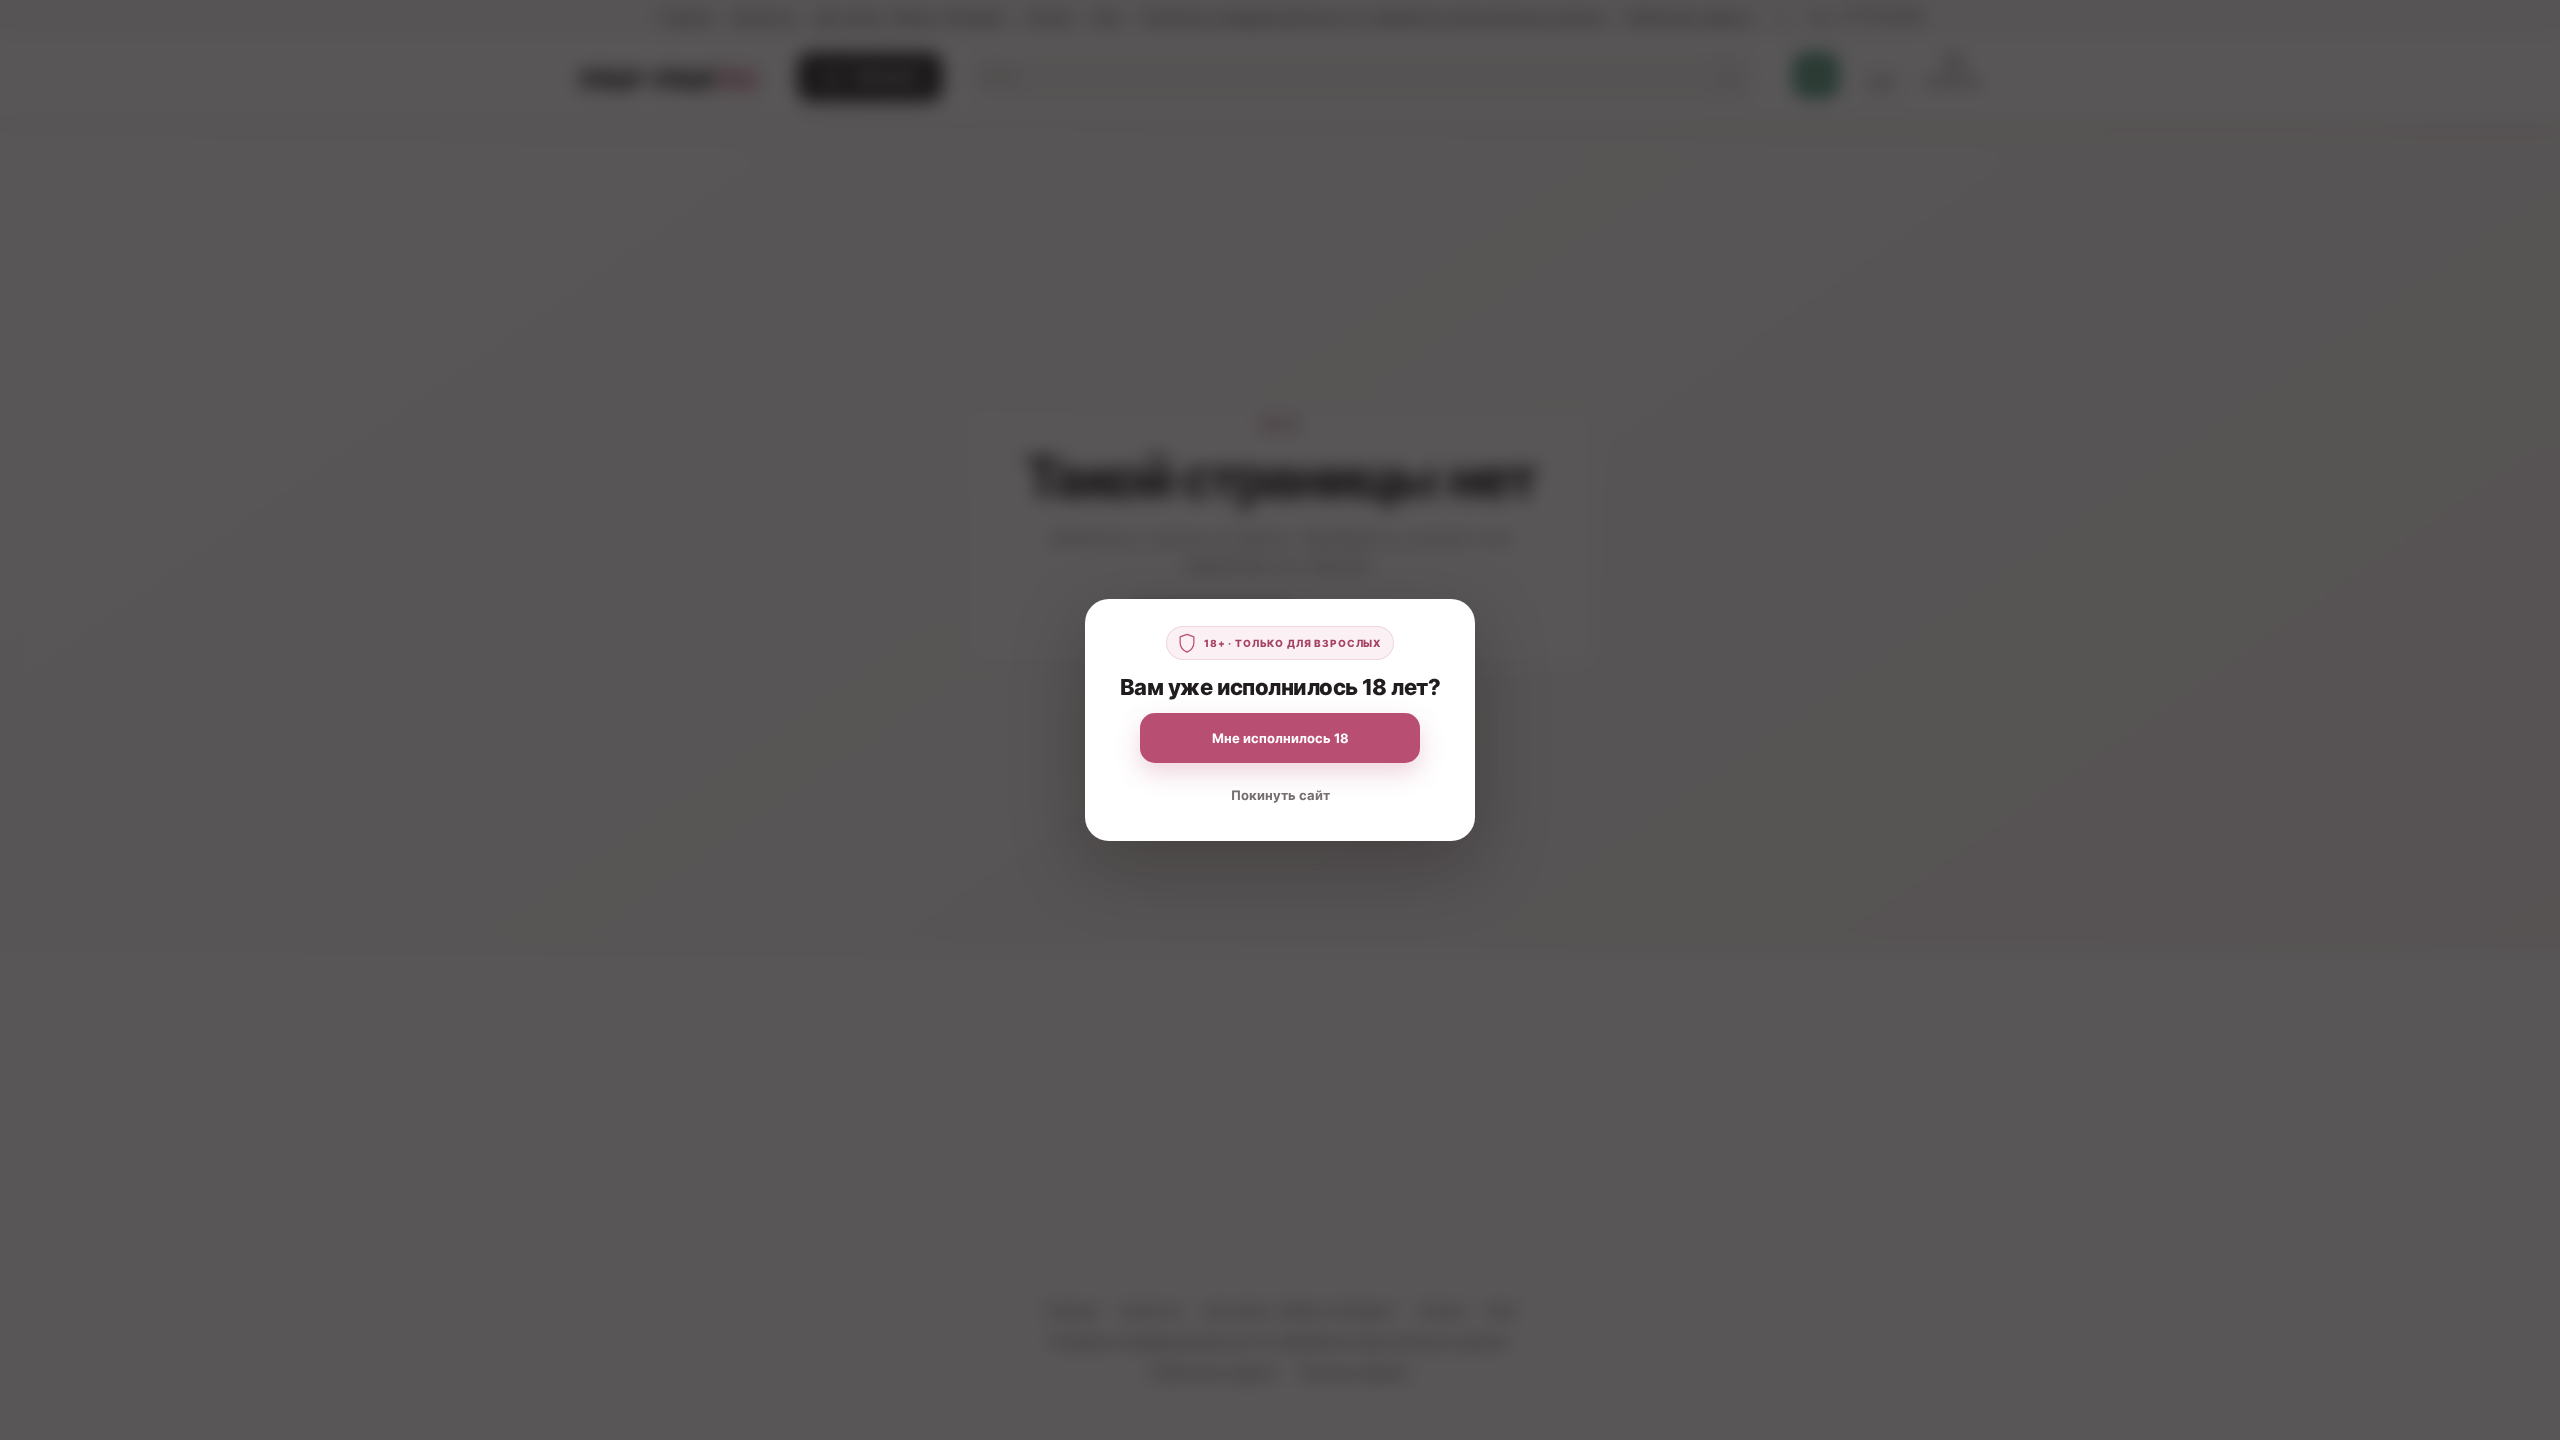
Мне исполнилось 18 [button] (1280, 738)
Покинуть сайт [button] (1280, 795)
